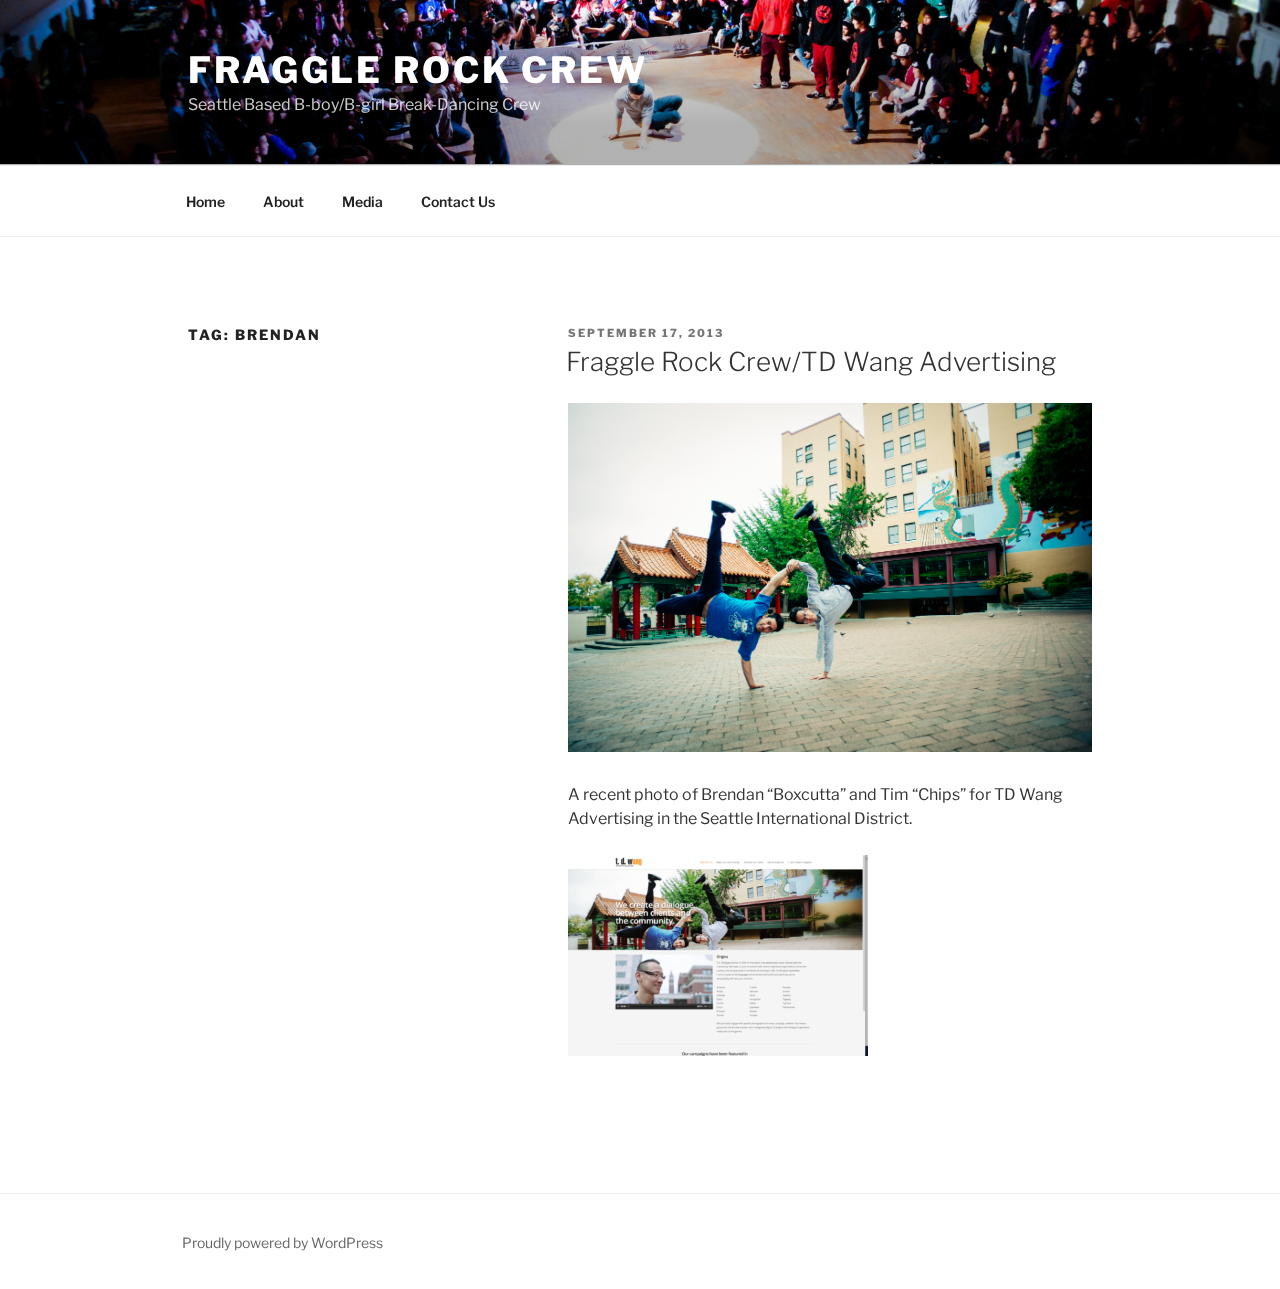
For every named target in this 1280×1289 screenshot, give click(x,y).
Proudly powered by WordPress (282, 1242)
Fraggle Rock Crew (418, 70)
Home (205, 201)
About (283, 201)
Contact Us (458, 201)
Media (362, 201)
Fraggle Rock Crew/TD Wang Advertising (811, 361)
